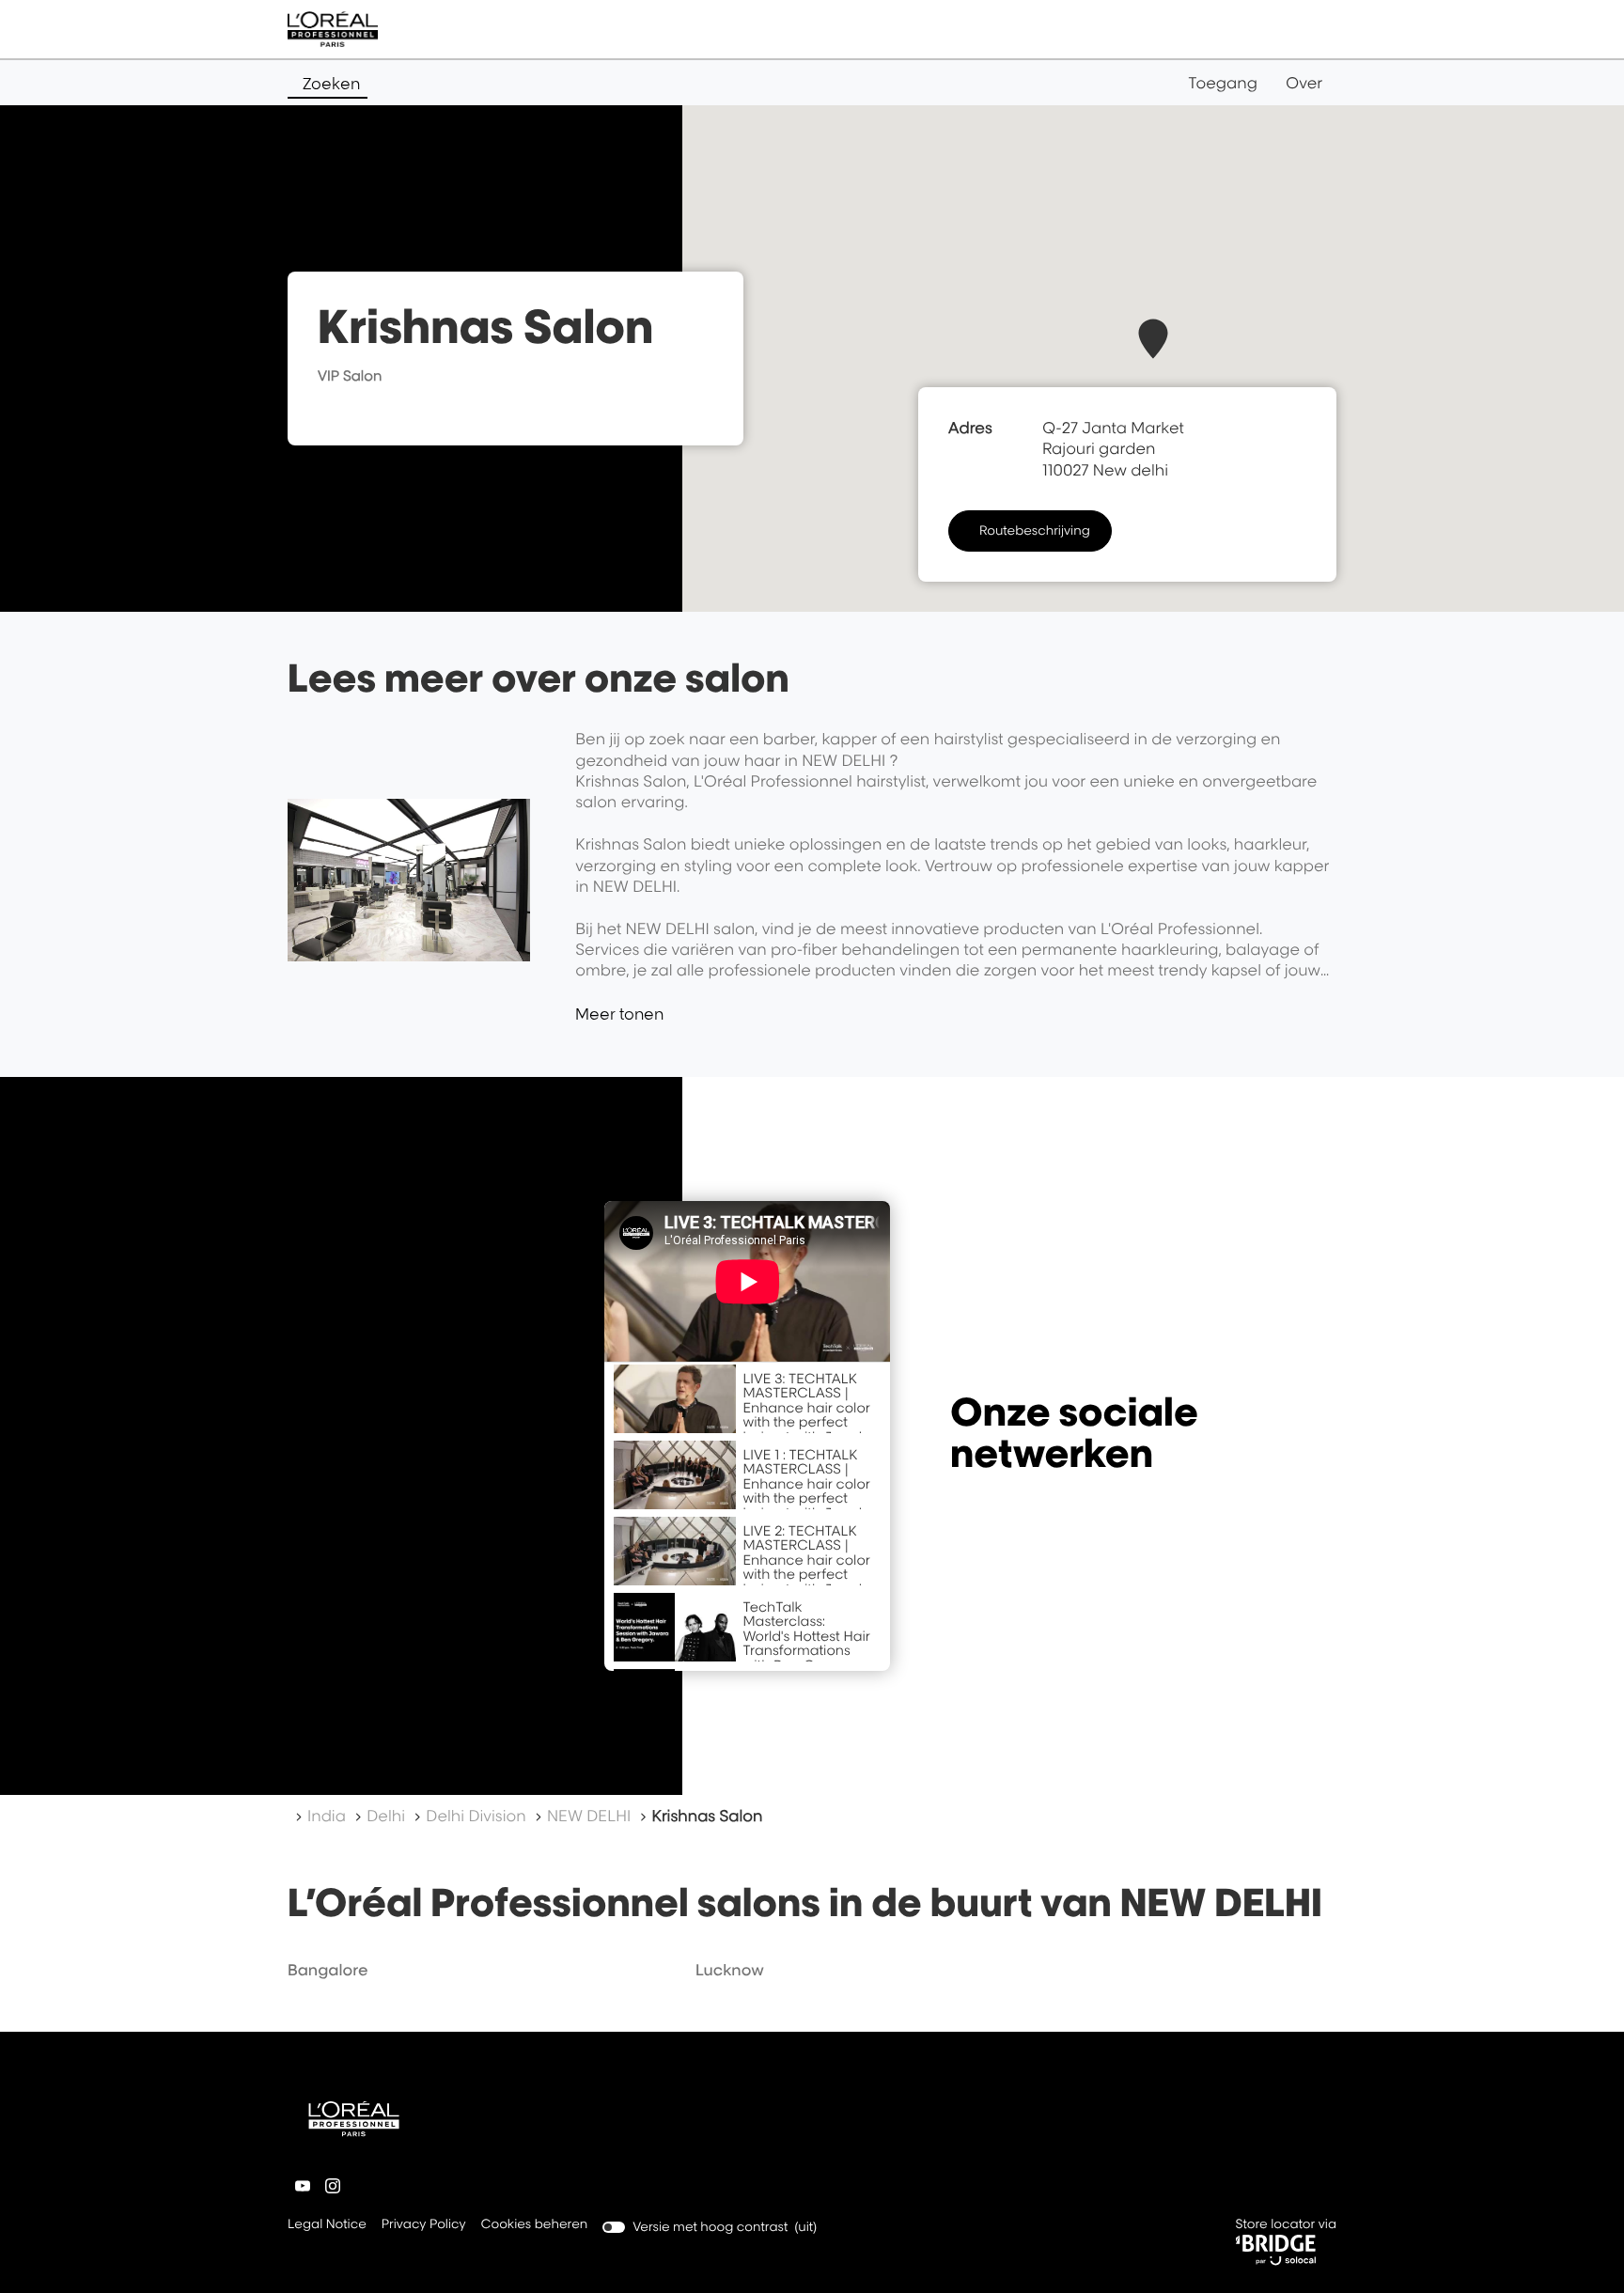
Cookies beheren (535, 2224)
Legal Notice (327, 2226)
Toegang (1223, 83)
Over (1304, 83)
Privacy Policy (424, 2226)
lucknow (730, 1970)
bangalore (328, 1970)
